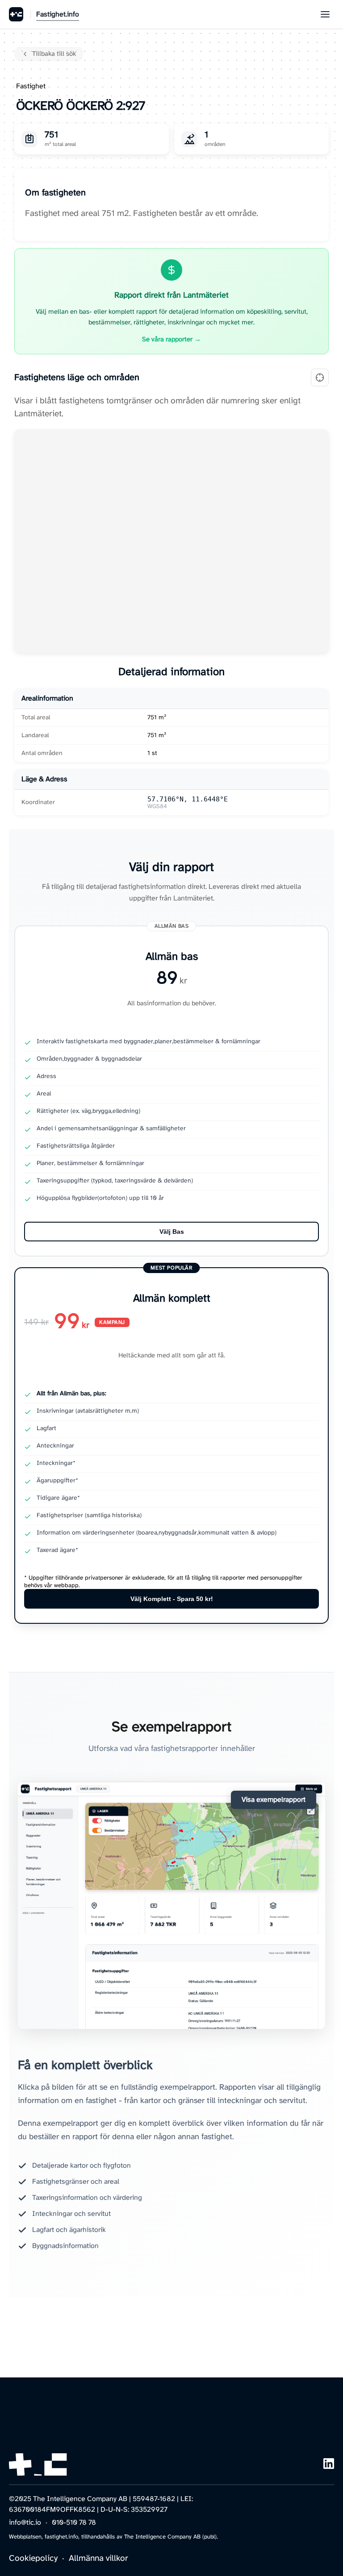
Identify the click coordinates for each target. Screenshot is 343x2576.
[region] (171, 541)
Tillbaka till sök (54, 54)
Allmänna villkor (98, 2559)
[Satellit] (320, 377)
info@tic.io (25, 2523)
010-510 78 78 (74, 2523)
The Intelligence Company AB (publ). (171, 2537)
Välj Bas (172, 1232)
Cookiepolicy (33, 2559)
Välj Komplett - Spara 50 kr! (172, 1599)
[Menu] (325, 14)
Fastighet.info (58, 15)
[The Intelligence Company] (16, 14)
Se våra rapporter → (171, 340)
